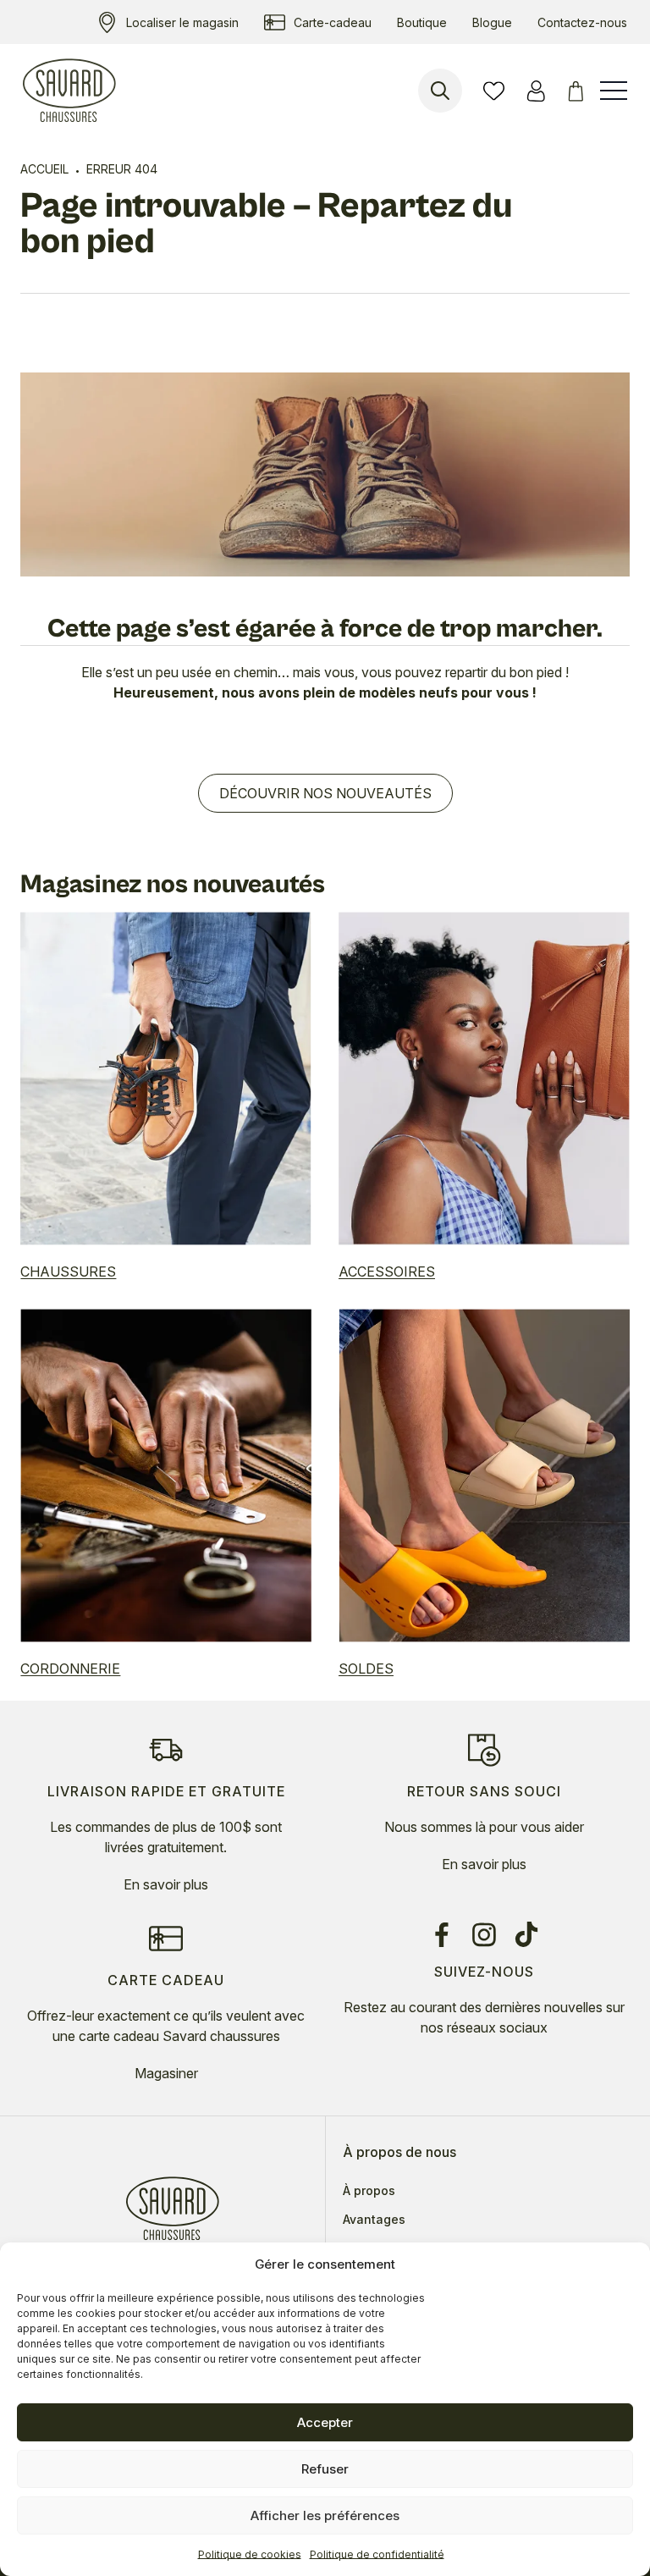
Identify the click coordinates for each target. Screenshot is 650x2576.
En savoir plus (166, 1884)
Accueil (44, 169)
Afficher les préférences (325, 2515)
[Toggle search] (440, 91)
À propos (369, 2191)
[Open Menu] (614, 91)
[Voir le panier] (578, 91)
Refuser (325, 2469)
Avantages (374, 2220)
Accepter (325, 2422)
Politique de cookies (250, 2554)
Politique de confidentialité (377, 2554)
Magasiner (166, 2073)
